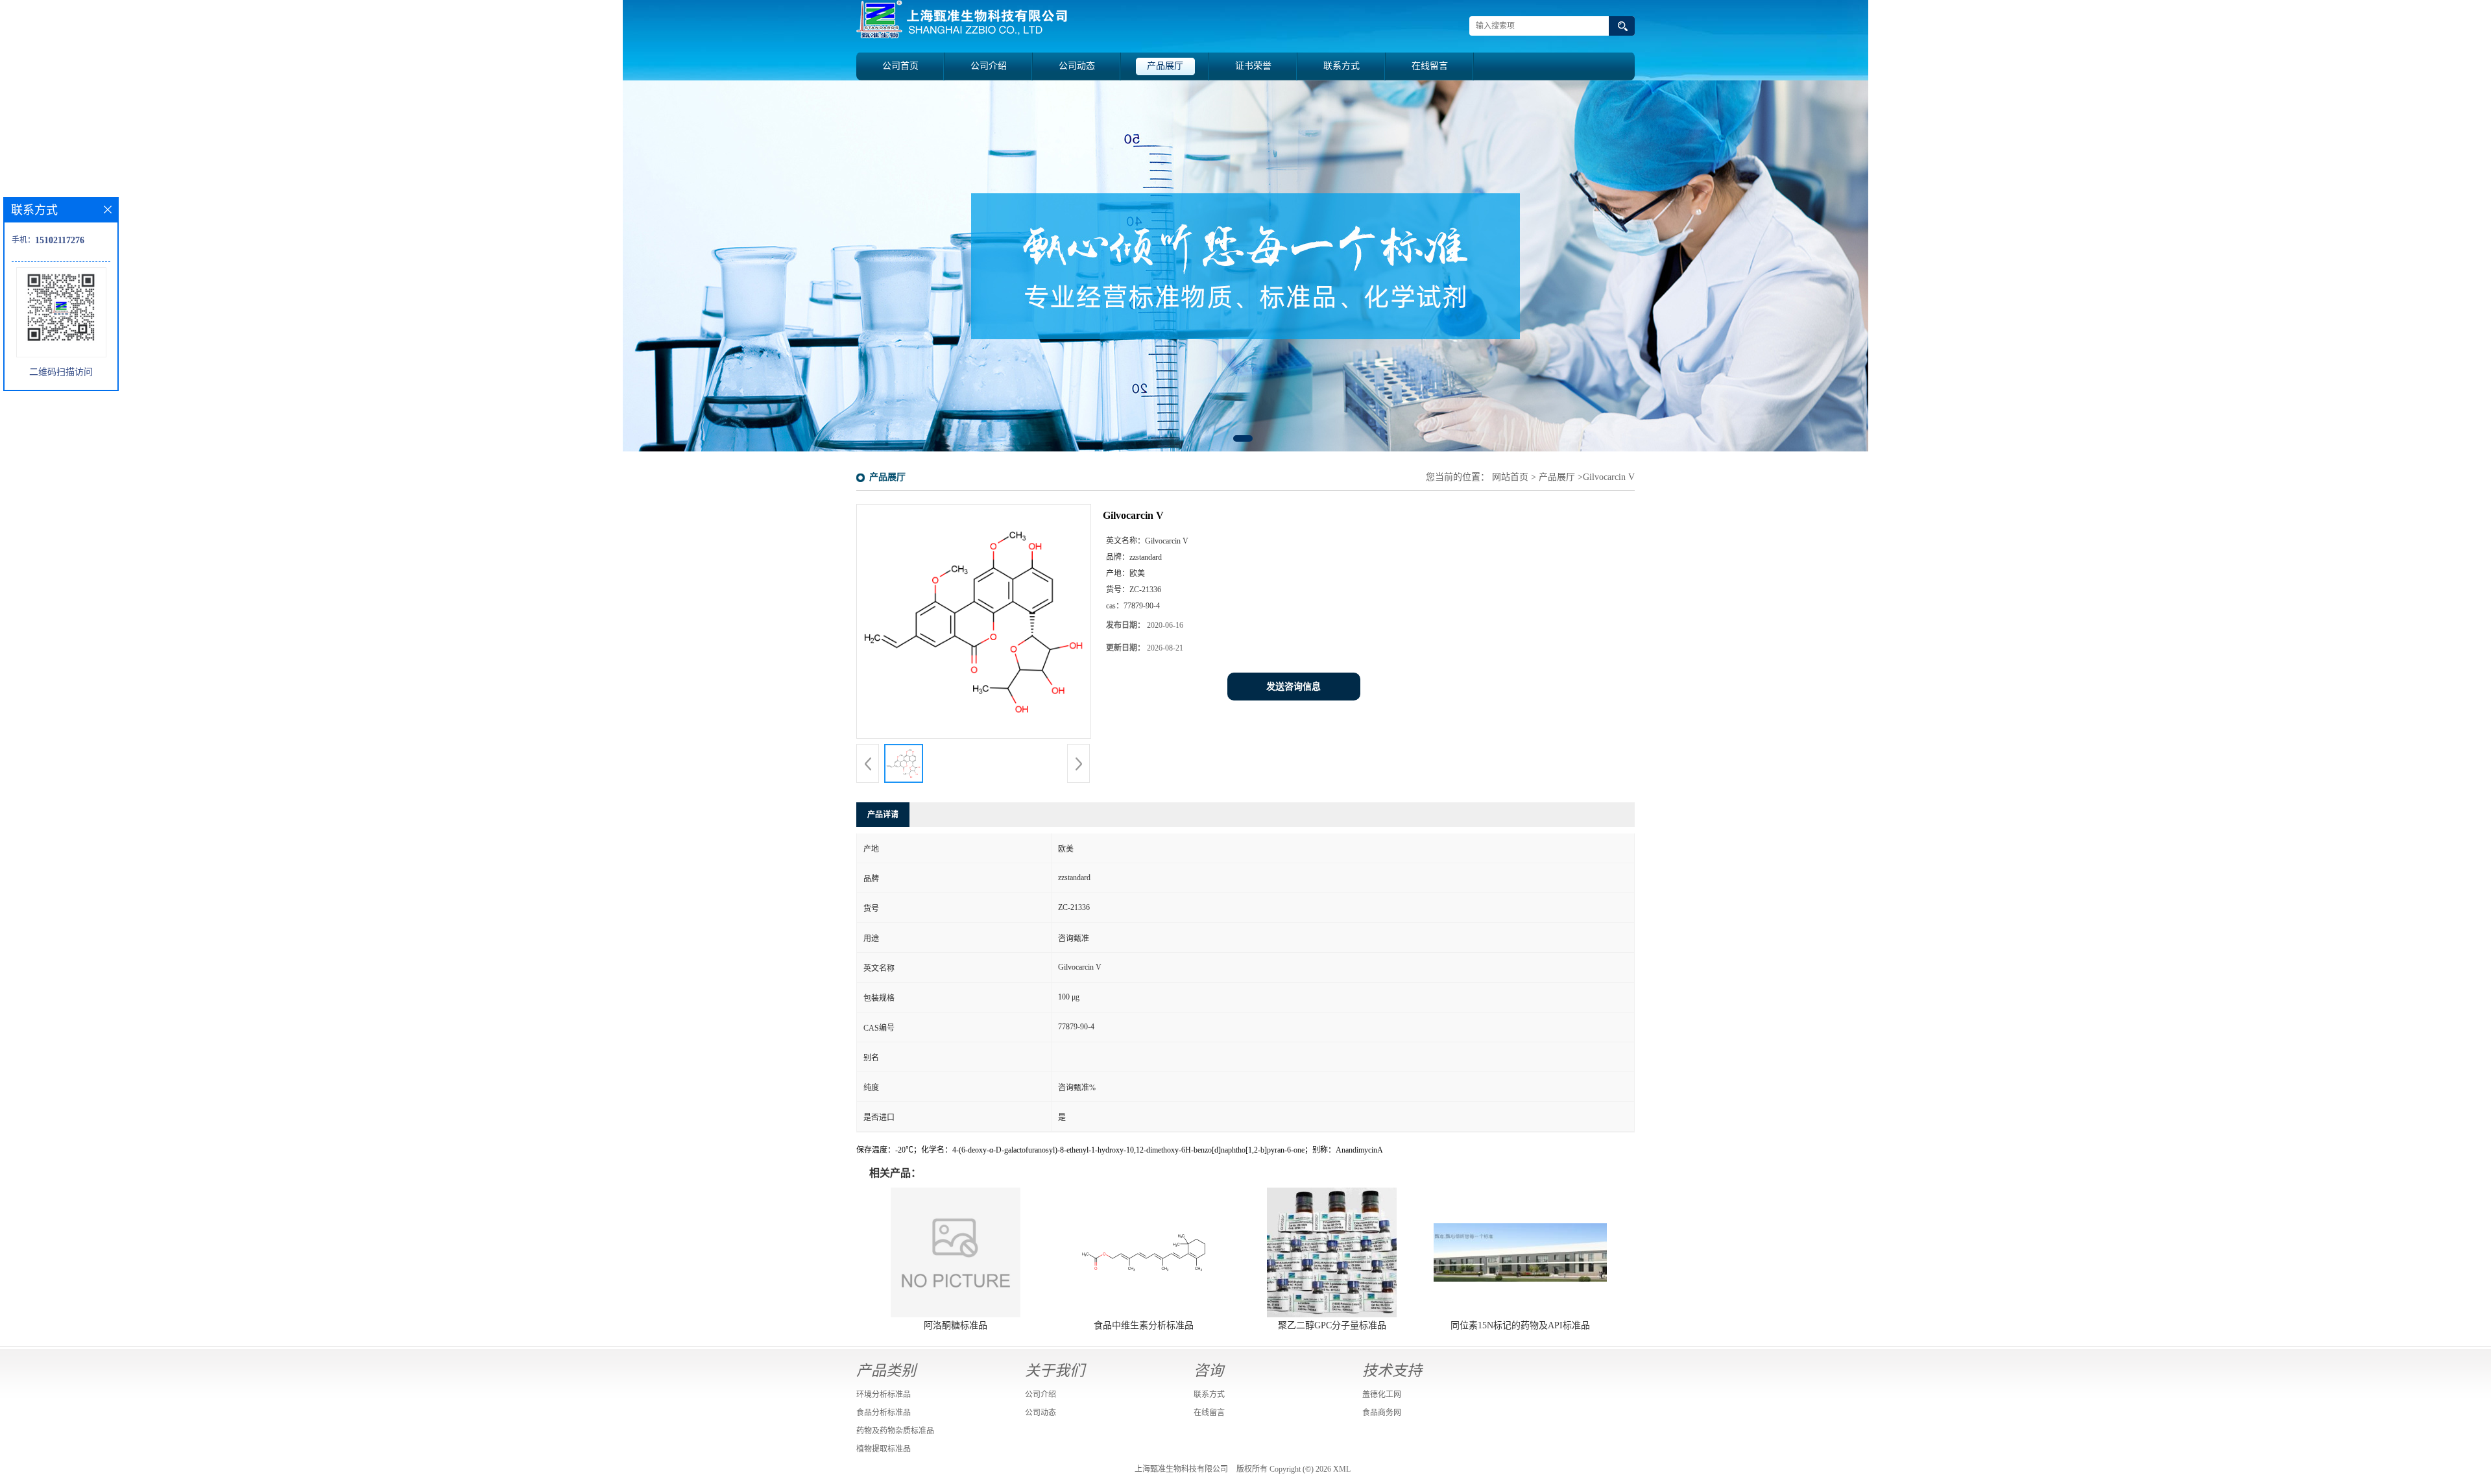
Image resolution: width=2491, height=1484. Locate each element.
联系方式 (1342, 66)
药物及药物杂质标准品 (895, 1431)
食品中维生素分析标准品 (1144, 1325)
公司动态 (1077, 66)
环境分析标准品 (884, 1394)
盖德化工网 (1382, 1394)
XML (1342, 1469)
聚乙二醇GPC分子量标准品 (1332, 1325)
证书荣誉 (1253, 66)
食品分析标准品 (884, 1413)
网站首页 (1510, 477)
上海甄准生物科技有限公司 (1181, 1469)
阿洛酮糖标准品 (956, 1325)
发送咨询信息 (1294, 687)
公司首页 (900, 66)
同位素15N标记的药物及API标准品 (1520, 1325)
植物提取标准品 (884, 1449)
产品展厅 (1165, 66)
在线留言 (1430, 66)
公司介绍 (989, 66)
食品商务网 (1382, 1413)
